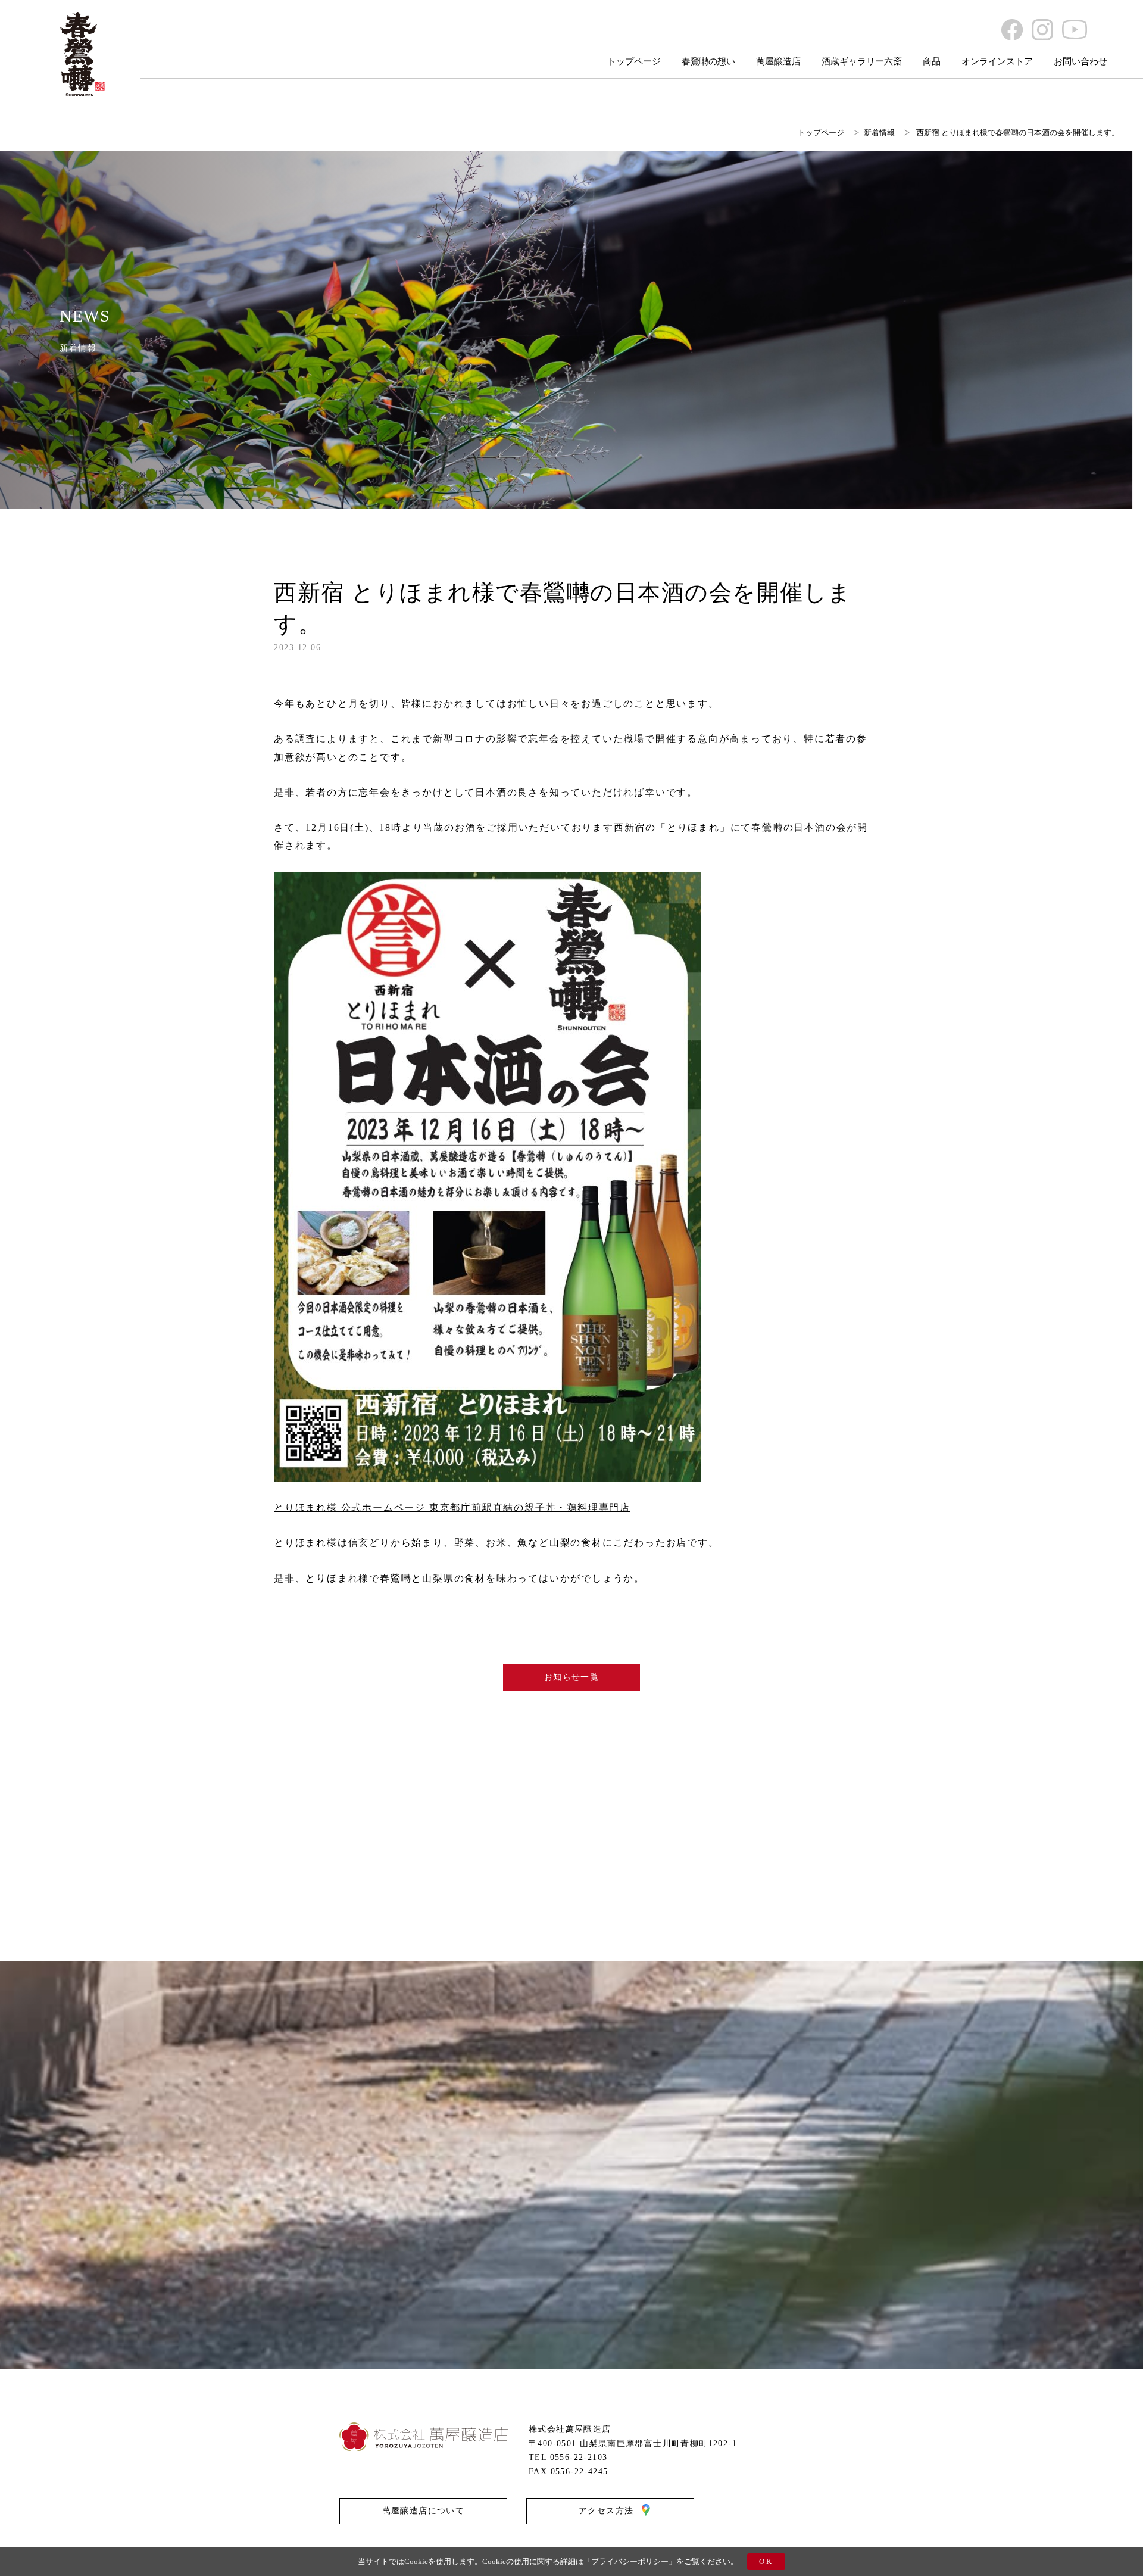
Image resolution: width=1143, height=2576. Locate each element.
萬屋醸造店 (778, 61)
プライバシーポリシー (630, 2561)
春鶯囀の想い (708, 61)
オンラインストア (997, 61)
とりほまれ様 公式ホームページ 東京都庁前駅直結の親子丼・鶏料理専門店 (452, 1507)
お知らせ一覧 (571, 1677)
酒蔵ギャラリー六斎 (862, 61)
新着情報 (879, 132)
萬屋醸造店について (424, 2511)
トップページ (634, 61)
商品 (932, 61)
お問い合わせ (1080, 61)
